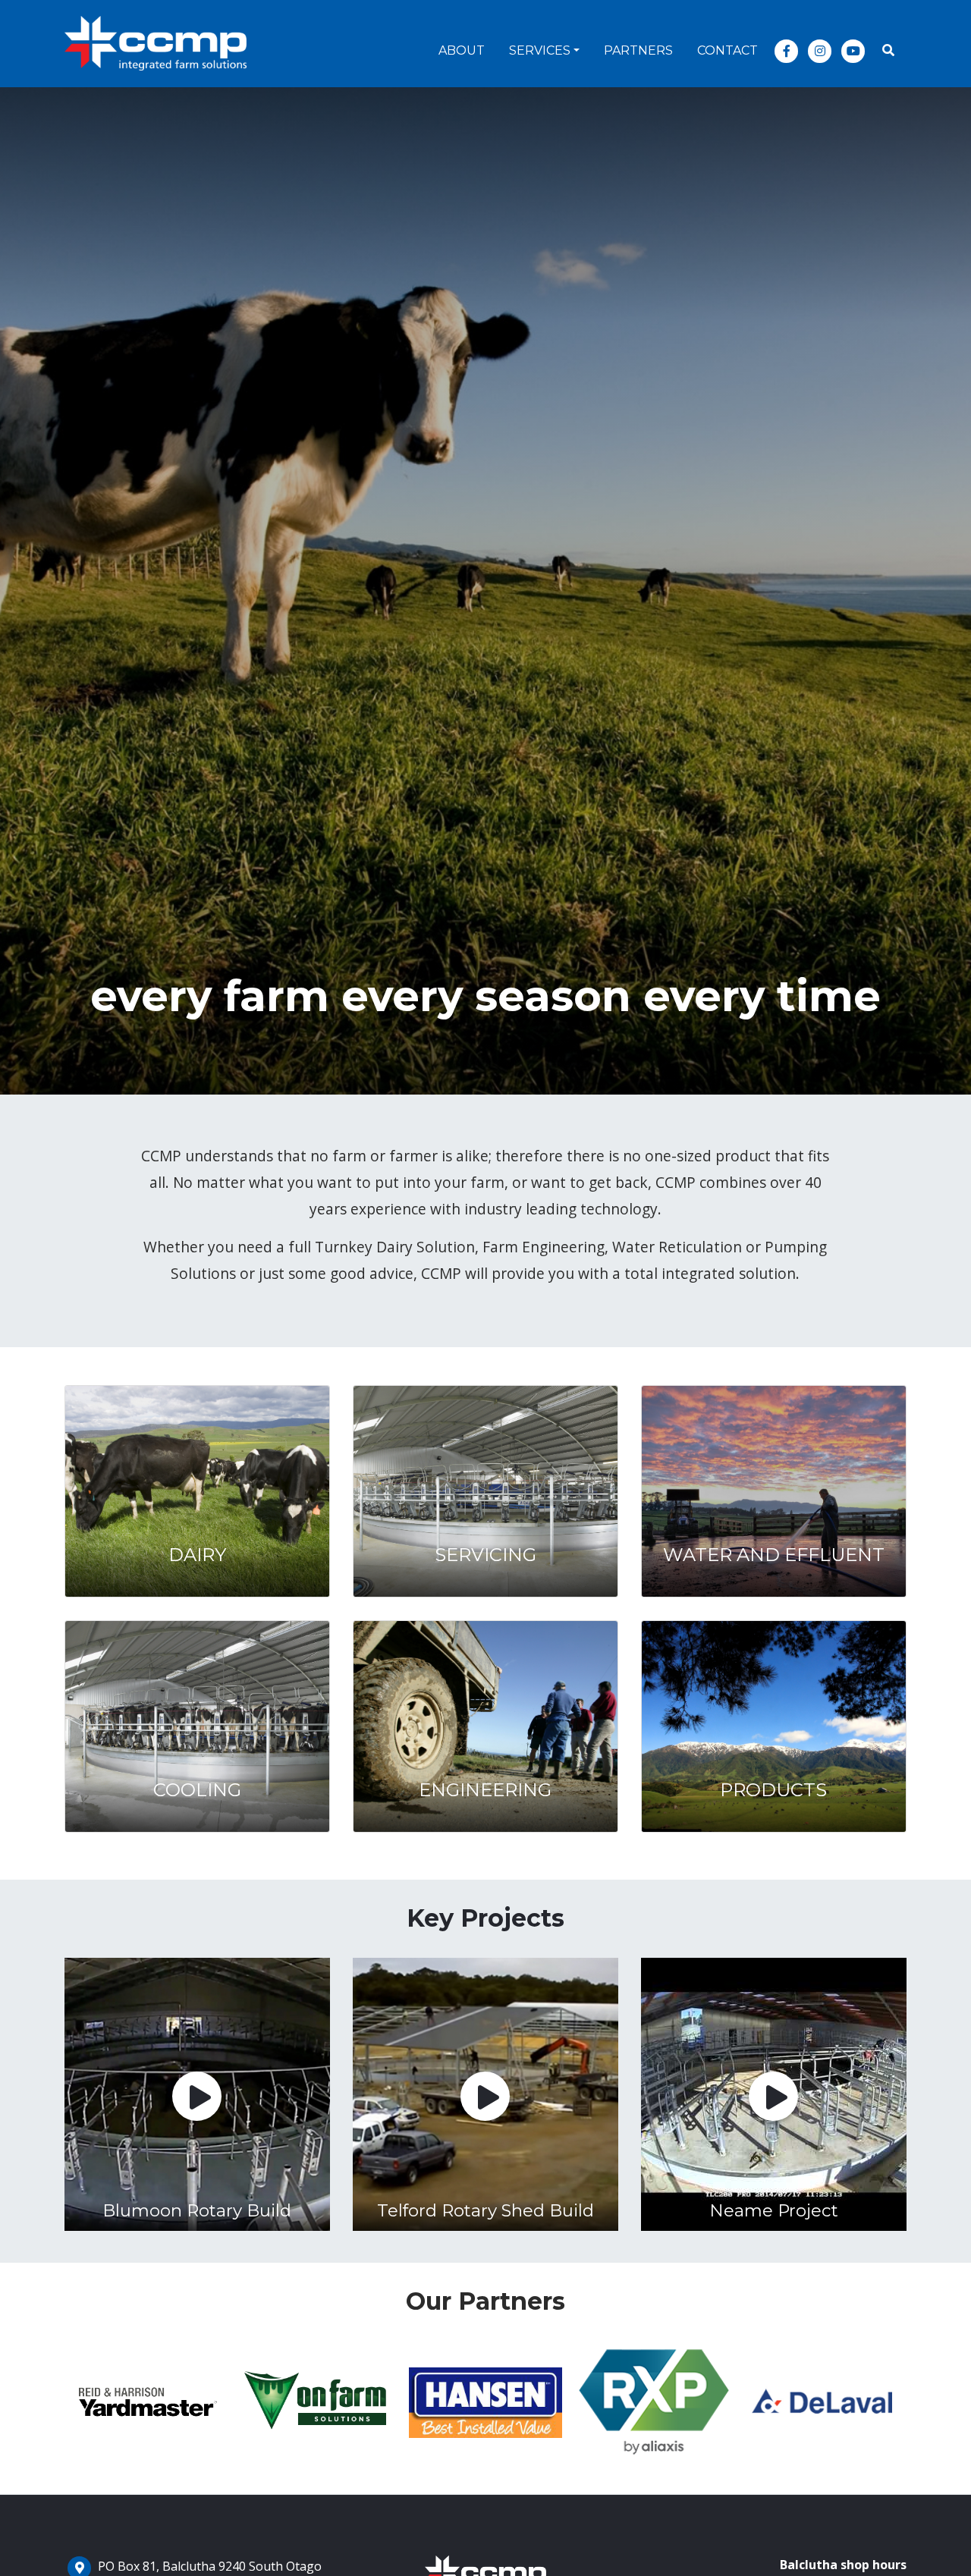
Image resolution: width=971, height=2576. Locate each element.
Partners (638, 50)
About (462, 50)
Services (540, 50)
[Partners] (149, 2403)
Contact (727, 50)
